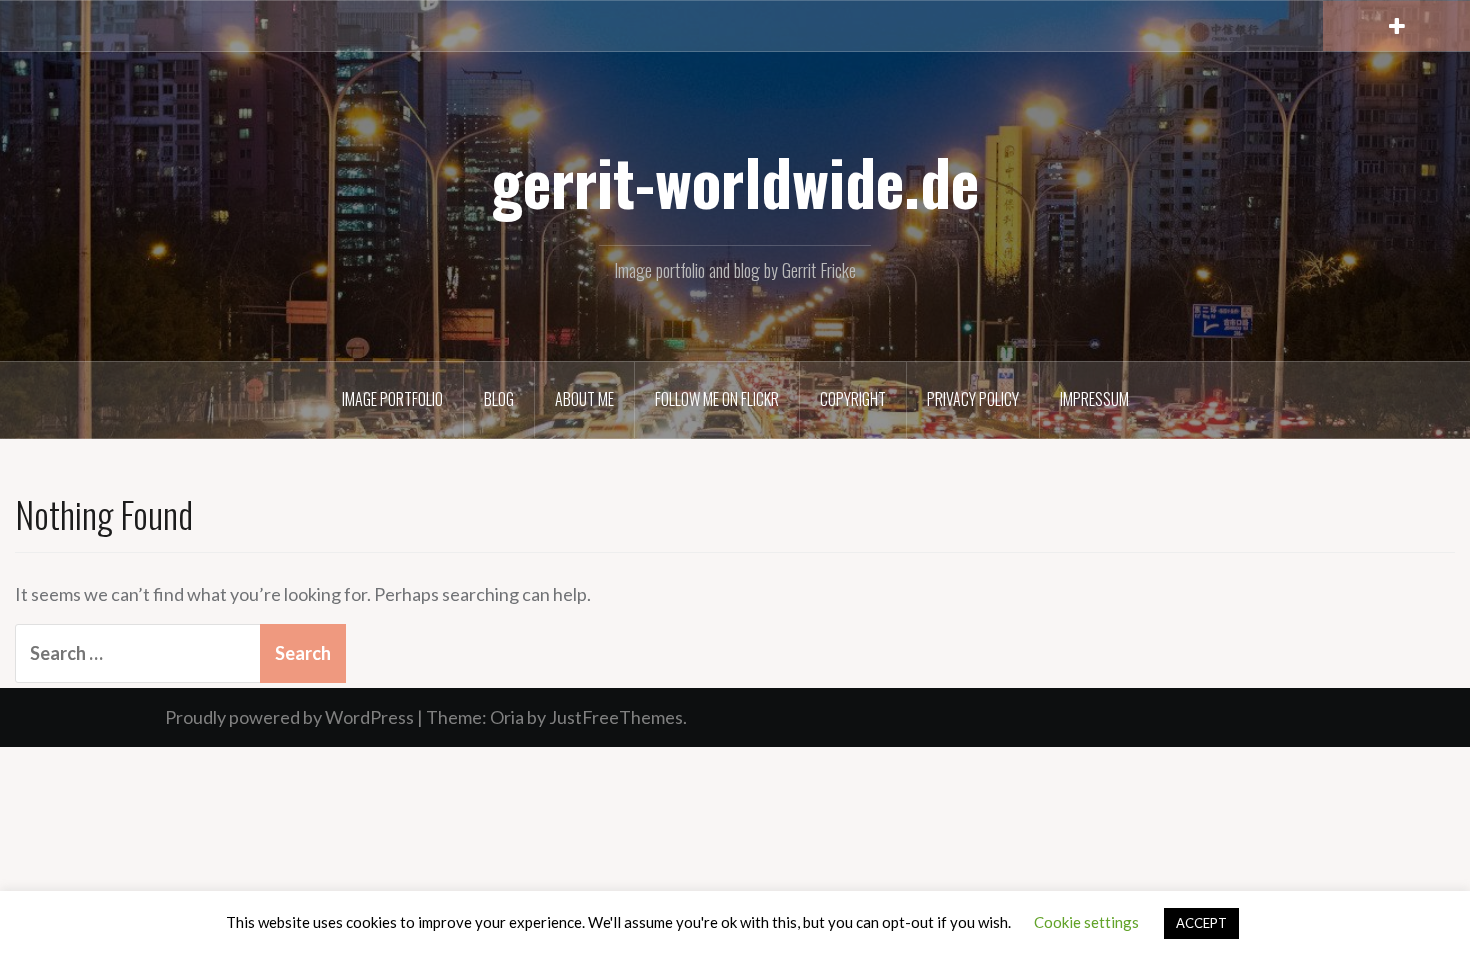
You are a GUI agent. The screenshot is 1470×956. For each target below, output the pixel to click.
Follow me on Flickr (717, 399)
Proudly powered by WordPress (289, 717)
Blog (499, 399)
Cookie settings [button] (1086, 922)
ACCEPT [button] (1201, 923)
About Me (584, 399)
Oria (507, 717)
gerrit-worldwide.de (735, 181)
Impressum (1094, 399)
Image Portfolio (392, 399)
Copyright (853, 399)
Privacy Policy (973, 399)
